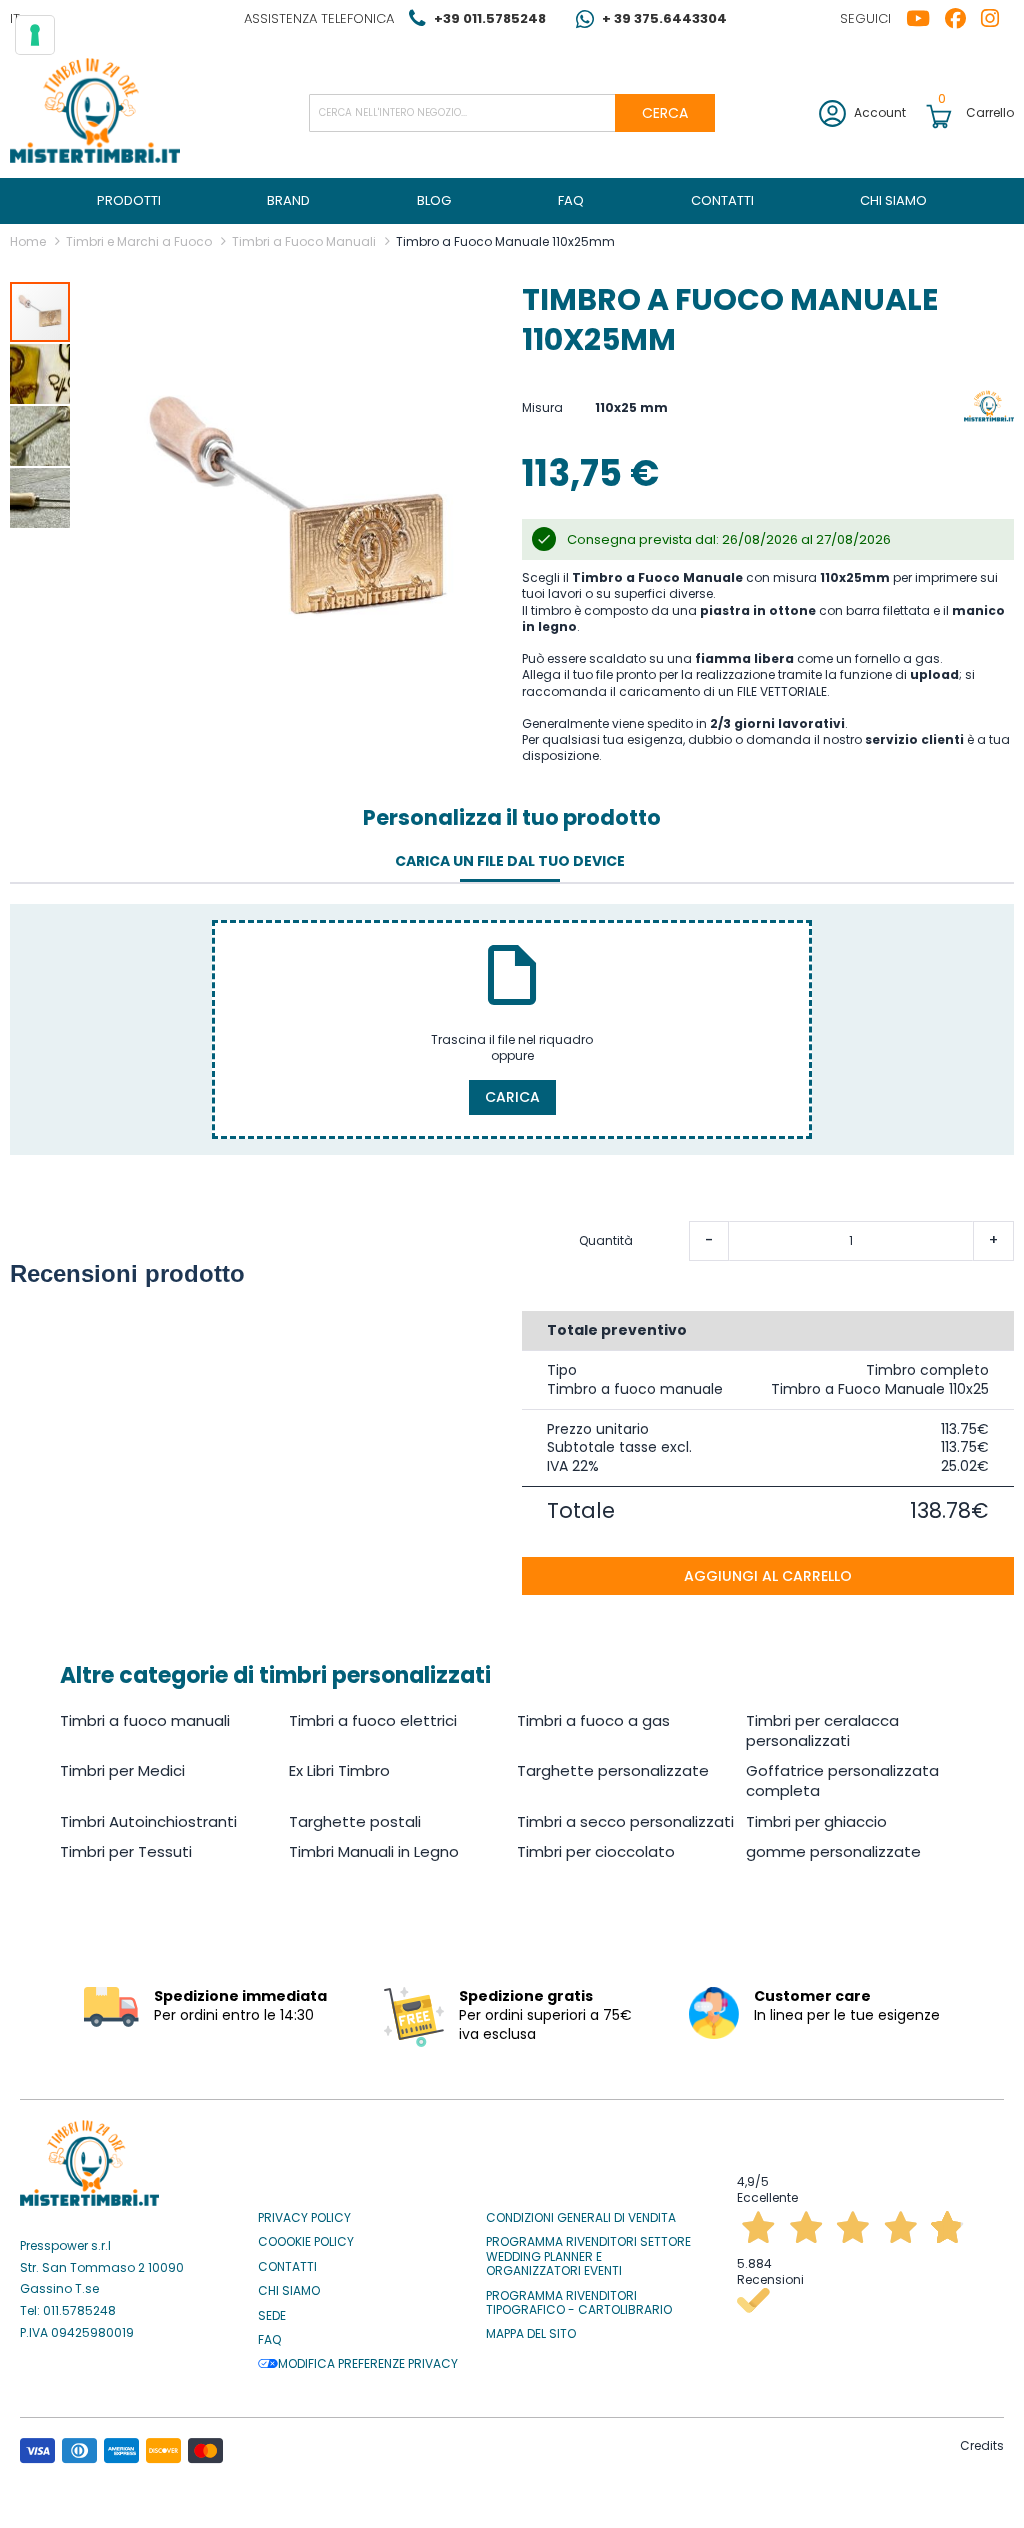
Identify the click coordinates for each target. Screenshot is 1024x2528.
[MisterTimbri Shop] (95, 112)
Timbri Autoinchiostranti (148, 1821)
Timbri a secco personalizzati (625, 1821)
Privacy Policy (304, 2218)
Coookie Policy (306, 2242)
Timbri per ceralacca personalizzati (822, 1730)
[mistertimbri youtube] (925, 19)
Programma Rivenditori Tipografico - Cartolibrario (579, 2303)
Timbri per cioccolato (596, 1851)
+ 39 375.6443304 (664, 18)
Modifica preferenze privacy (368, 2364)
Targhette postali (355, 1821)
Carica (512, 1097)
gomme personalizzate (833, 1851)
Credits (982, 2445)
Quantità (606, 1241)
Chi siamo (289, 2291)
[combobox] (512, 113)
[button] (41, 373)
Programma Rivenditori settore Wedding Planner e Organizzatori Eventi (588, 2256)
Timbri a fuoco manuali (145, 1720)
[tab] (510, 862)
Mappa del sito (531, 2334)
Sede (272, 2316)
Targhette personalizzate (613, 1770)
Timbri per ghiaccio (816, 1821)
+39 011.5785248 (490, 18)
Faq (269, 2340)
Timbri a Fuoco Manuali (304, 241)
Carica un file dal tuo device (510, 861)
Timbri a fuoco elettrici (373, 1720)
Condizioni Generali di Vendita (581, 2218)
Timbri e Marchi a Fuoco (139, 241)
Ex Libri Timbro (339, 1770)
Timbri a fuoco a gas (593, 1720)
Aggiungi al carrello (768, 1576)
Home (28, 241)
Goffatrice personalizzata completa (842, 1780)
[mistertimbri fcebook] (963, 19)
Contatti (287, 2267)
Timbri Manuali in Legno (374, 1851)
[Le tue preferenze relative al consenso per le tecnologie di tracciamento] (35, 35)
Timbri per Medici (122, 1770)
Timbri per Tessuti (126, 1851)
